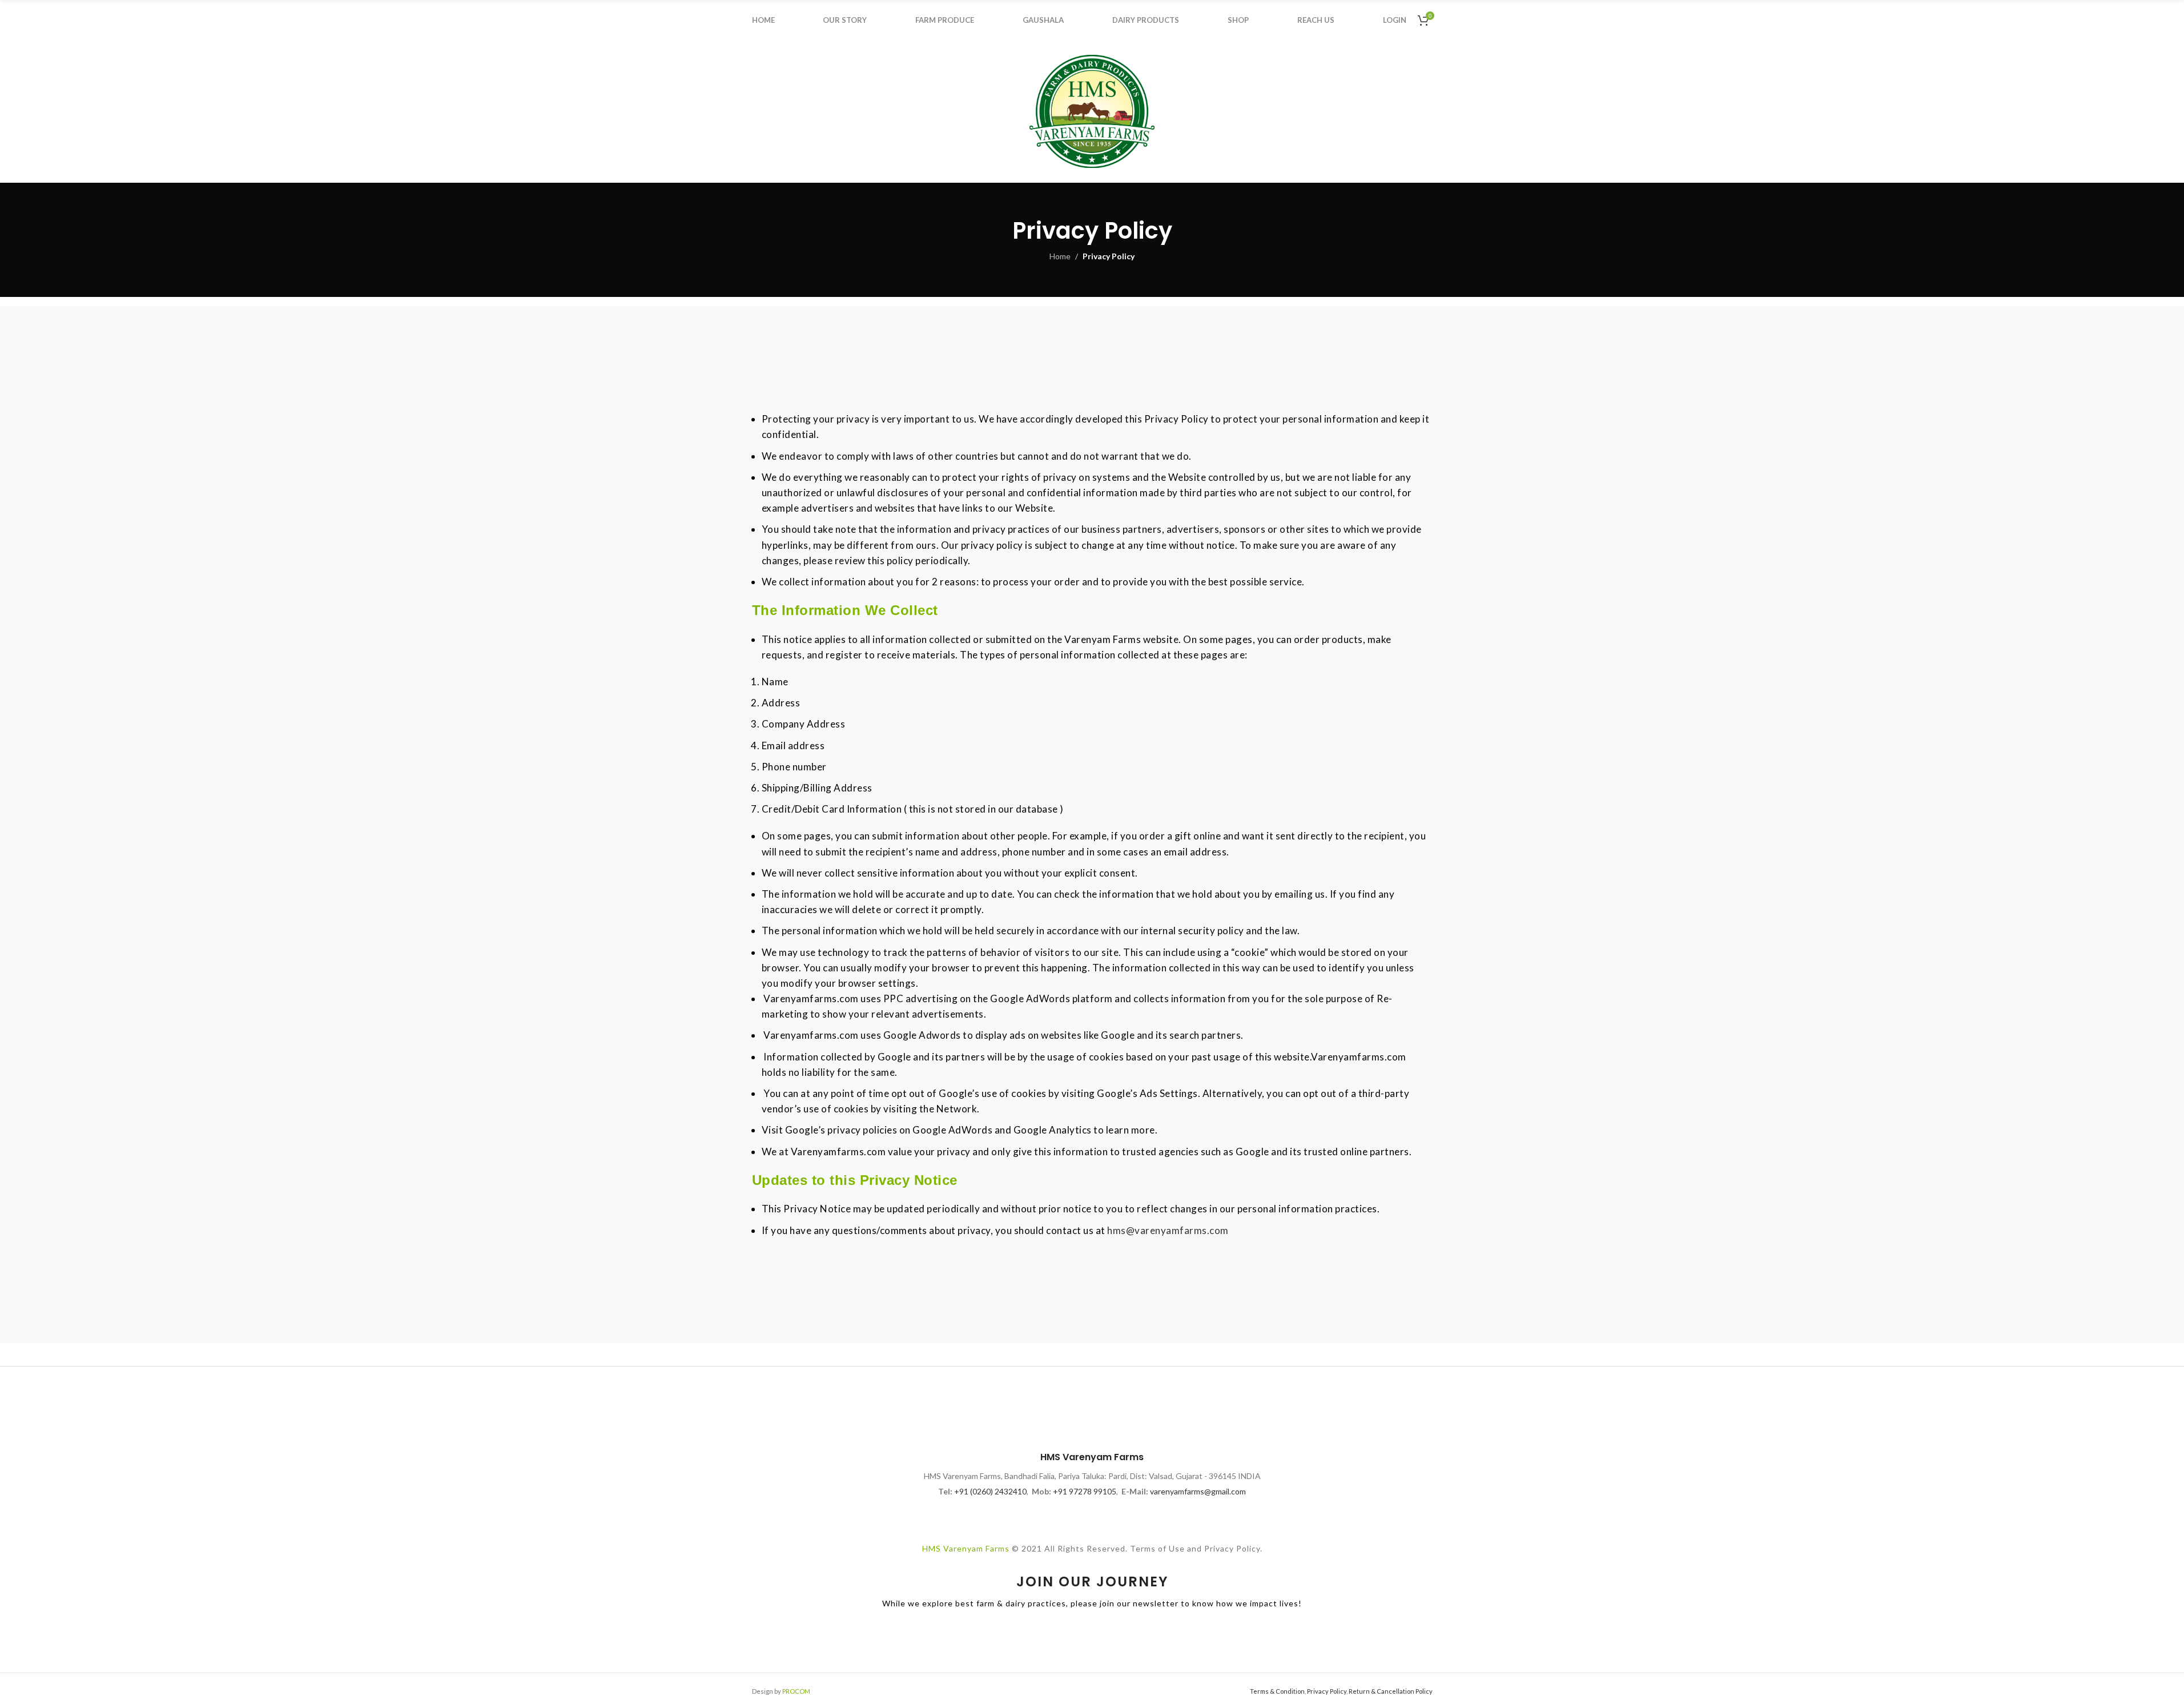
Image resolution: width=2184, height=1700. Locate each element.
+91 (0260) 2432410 (990, 1491)
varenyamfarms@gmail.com (1198, 1491)
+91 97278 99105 (1085, 1491)
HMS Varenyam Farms (966, 1548)
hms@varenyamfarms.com (1168, 1230)
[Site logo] (1092, 110)
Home (1060, 256)
